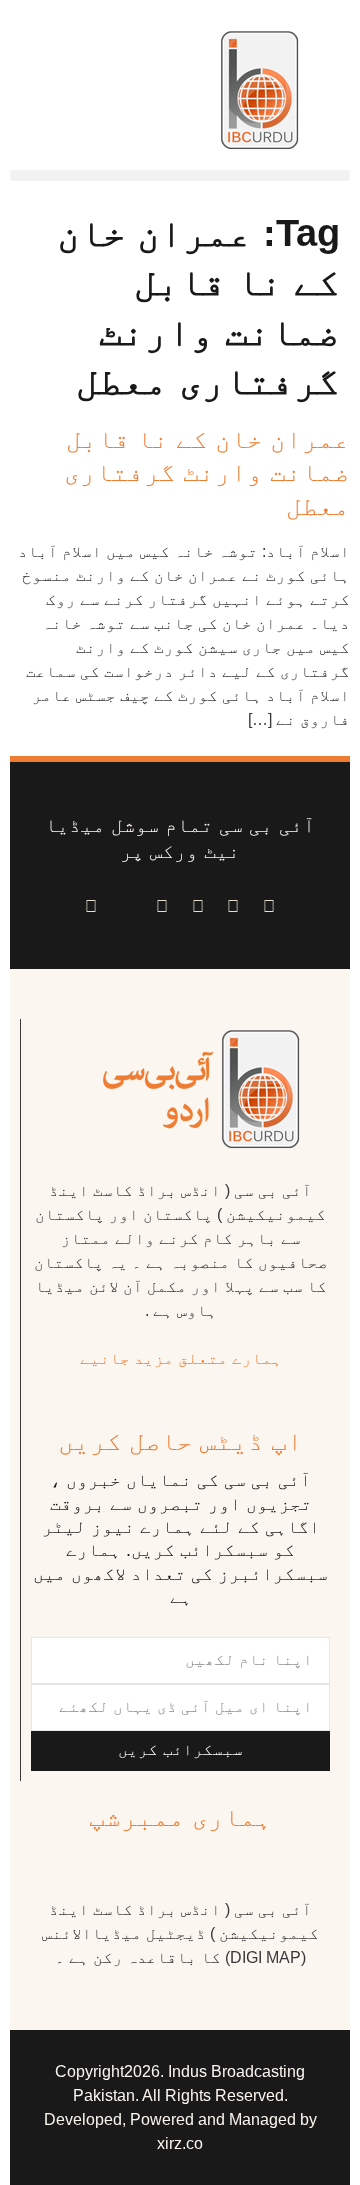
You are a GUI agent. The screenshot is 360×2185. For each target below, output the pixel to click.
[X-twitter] (234, 907)
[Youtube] (198, 907)
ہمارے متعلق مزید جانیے (181, 1358)
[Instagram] (91, 907)
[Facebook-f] (269, 907)
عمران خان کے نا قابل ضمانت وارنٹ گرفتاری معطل (207, 473)
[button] (180, 175)
